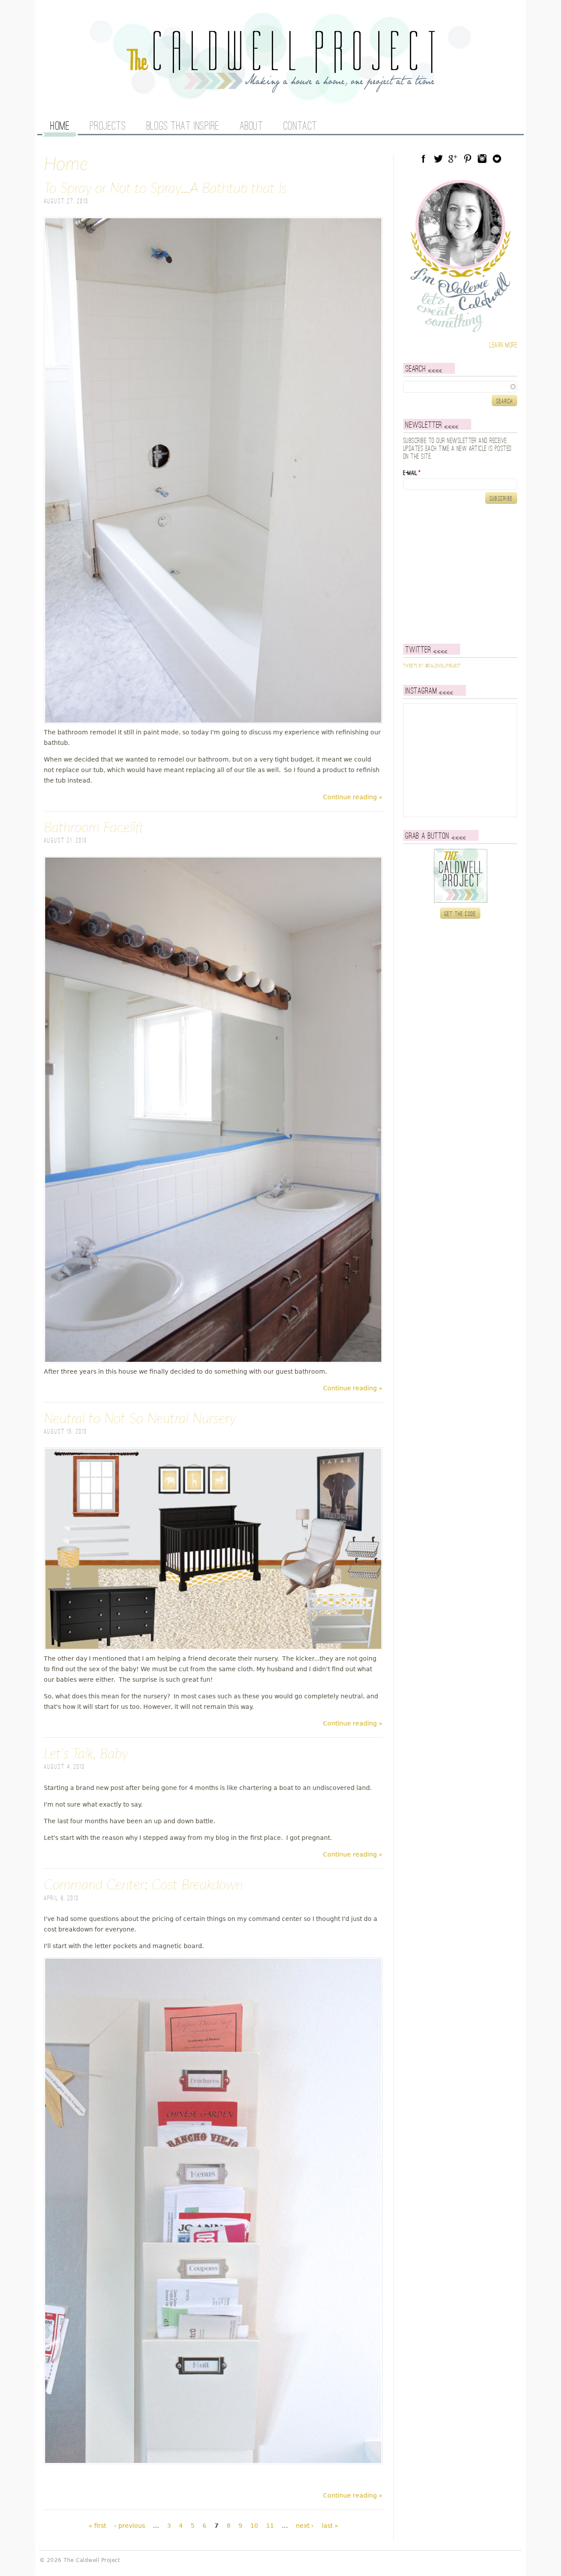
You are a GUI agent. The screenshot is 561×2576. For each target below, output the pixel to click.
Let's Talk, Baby (86, 1754)
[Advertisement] (458, 574)
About (252, 127)
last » (330, 2526)
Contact (300, 127)
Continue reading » (353, 797)
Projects (108, 127)
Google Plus (453, 159)
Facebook (423, 159)
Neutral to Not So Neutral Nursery (140, 1419)
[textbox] (460, 386)
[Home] (280, 88)
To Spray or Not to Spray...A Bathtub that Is (165, 188)
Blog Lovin (497, 159)
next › (305, 2526)
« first (97, 2526)
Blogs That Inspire (183, 127)
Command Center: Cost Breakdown (143, 1885)
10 (254, 2526)
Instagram (482, 159)
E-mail (412, 473)
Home (60, 127)
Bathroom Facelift (94, 828)
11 (270, 2526)
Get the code (460, 914)
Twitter (438, 159)
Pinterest (468, 159)
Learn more (503, 345)
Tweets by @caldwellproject (432, 666)
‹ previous (130, 2526)
